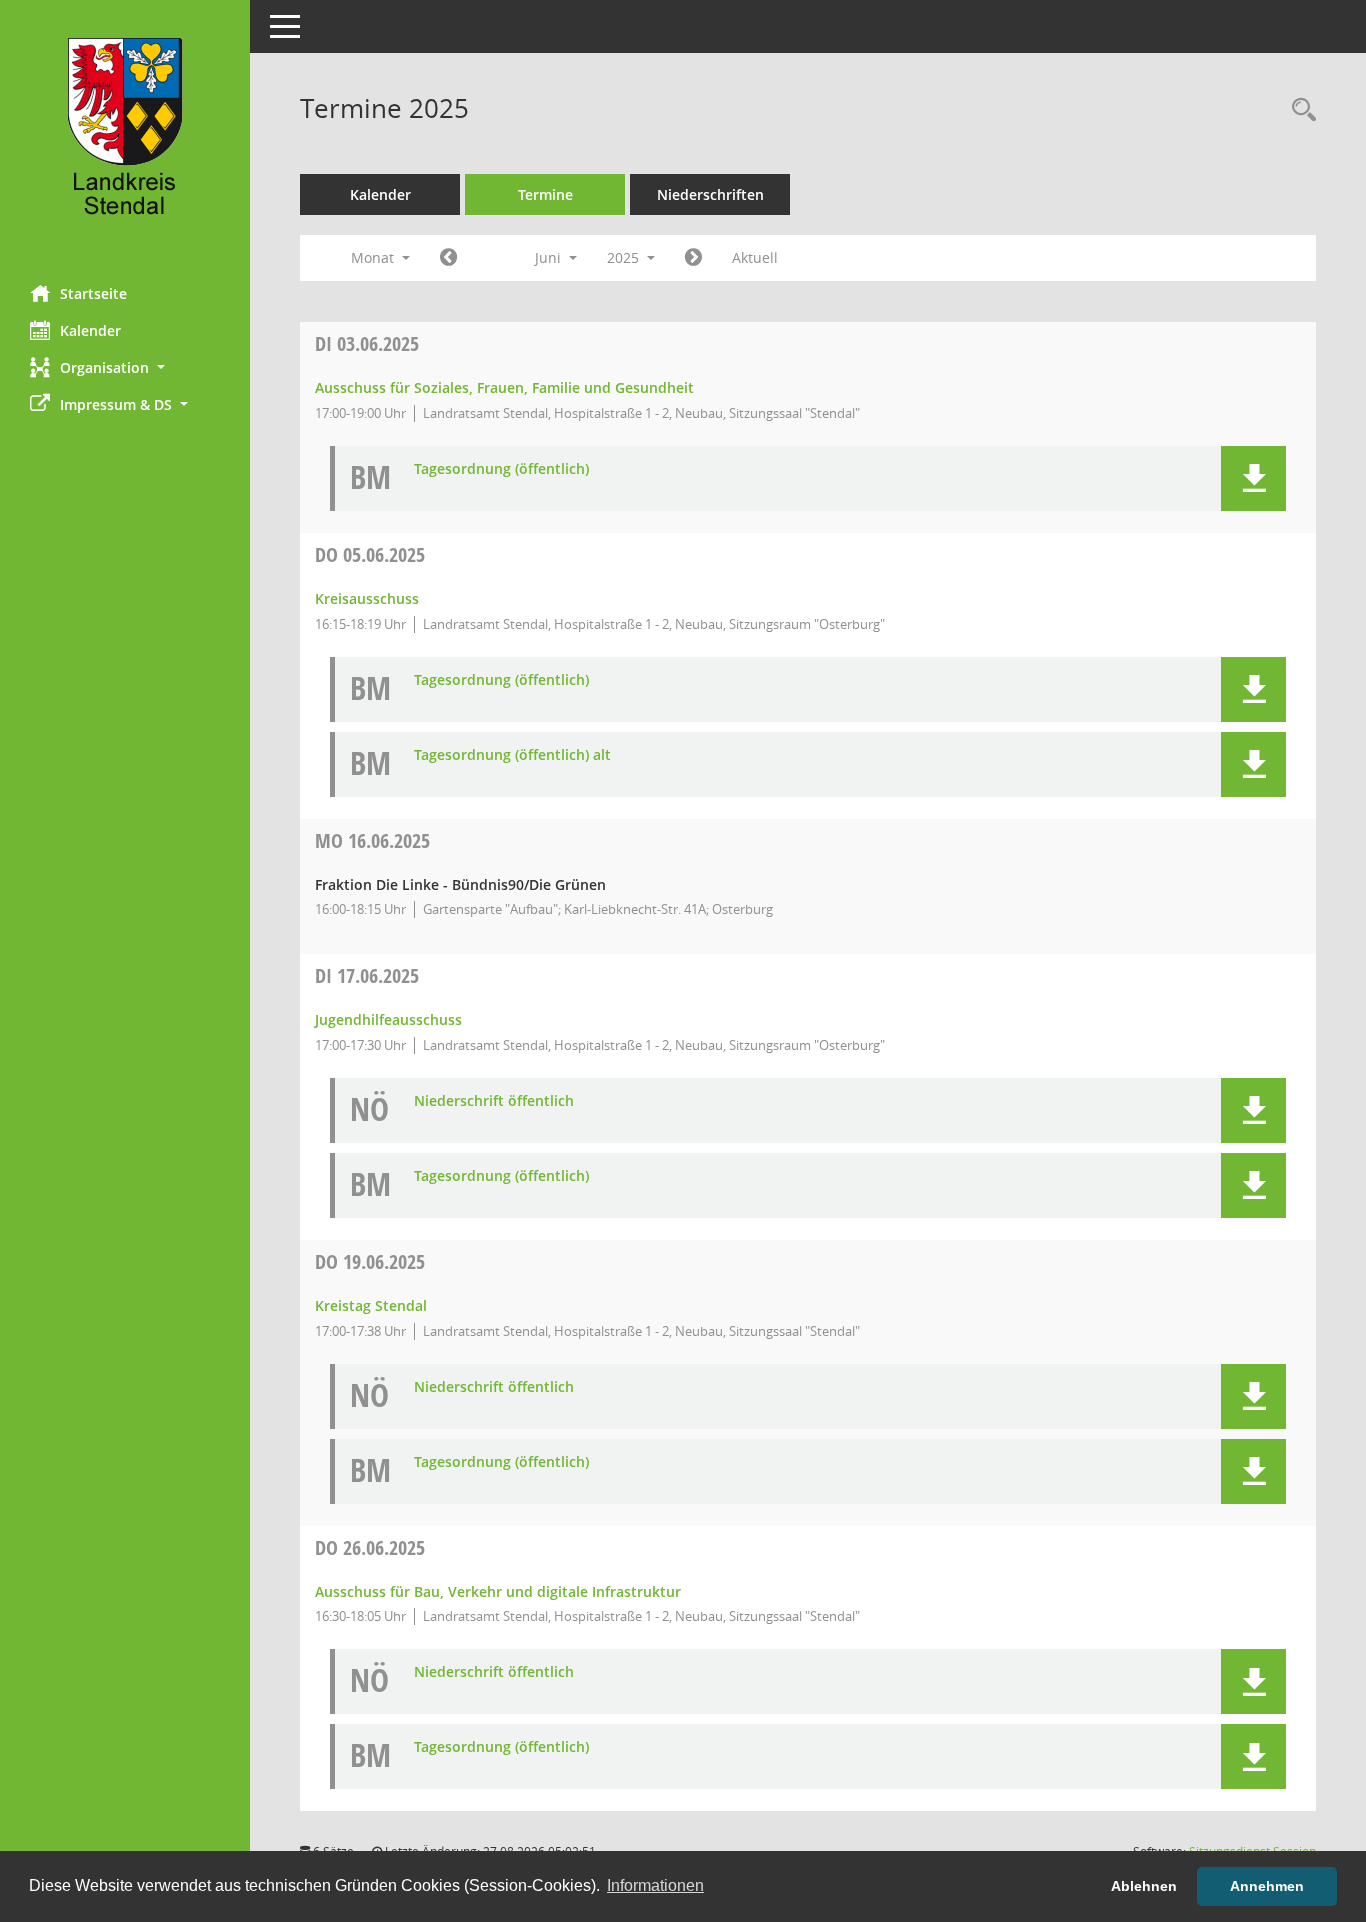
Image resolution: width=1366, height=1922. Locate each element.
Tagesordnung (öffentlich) (501, 469)
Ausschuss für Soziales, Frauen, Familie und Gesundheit (504, 387)
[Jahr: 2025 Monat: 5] (448, 258)
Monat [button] (374, 257)
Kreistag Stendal (371, 1305)
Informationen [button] (655, 1885)
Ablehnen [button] (1144, 1886)
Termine (545, 194)
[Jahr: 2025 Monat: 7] (693, 258)
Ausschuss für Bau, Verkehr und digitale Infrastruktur (498, 1591)
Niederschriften (710, 194)
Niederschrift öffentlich (494, 1101)
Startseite (93, 293)
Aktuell (755, 257)
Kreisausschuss (367, 598)
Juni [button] (550, 257)
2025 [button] (625, 257)
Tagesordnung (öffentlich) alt (512, 755)
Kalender (90, 330)
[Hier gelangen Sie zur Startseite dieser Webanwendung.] (125, 135)
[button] (125, 367)
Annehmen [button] (1267, 1886)
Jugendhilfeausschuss (388, 1019)
